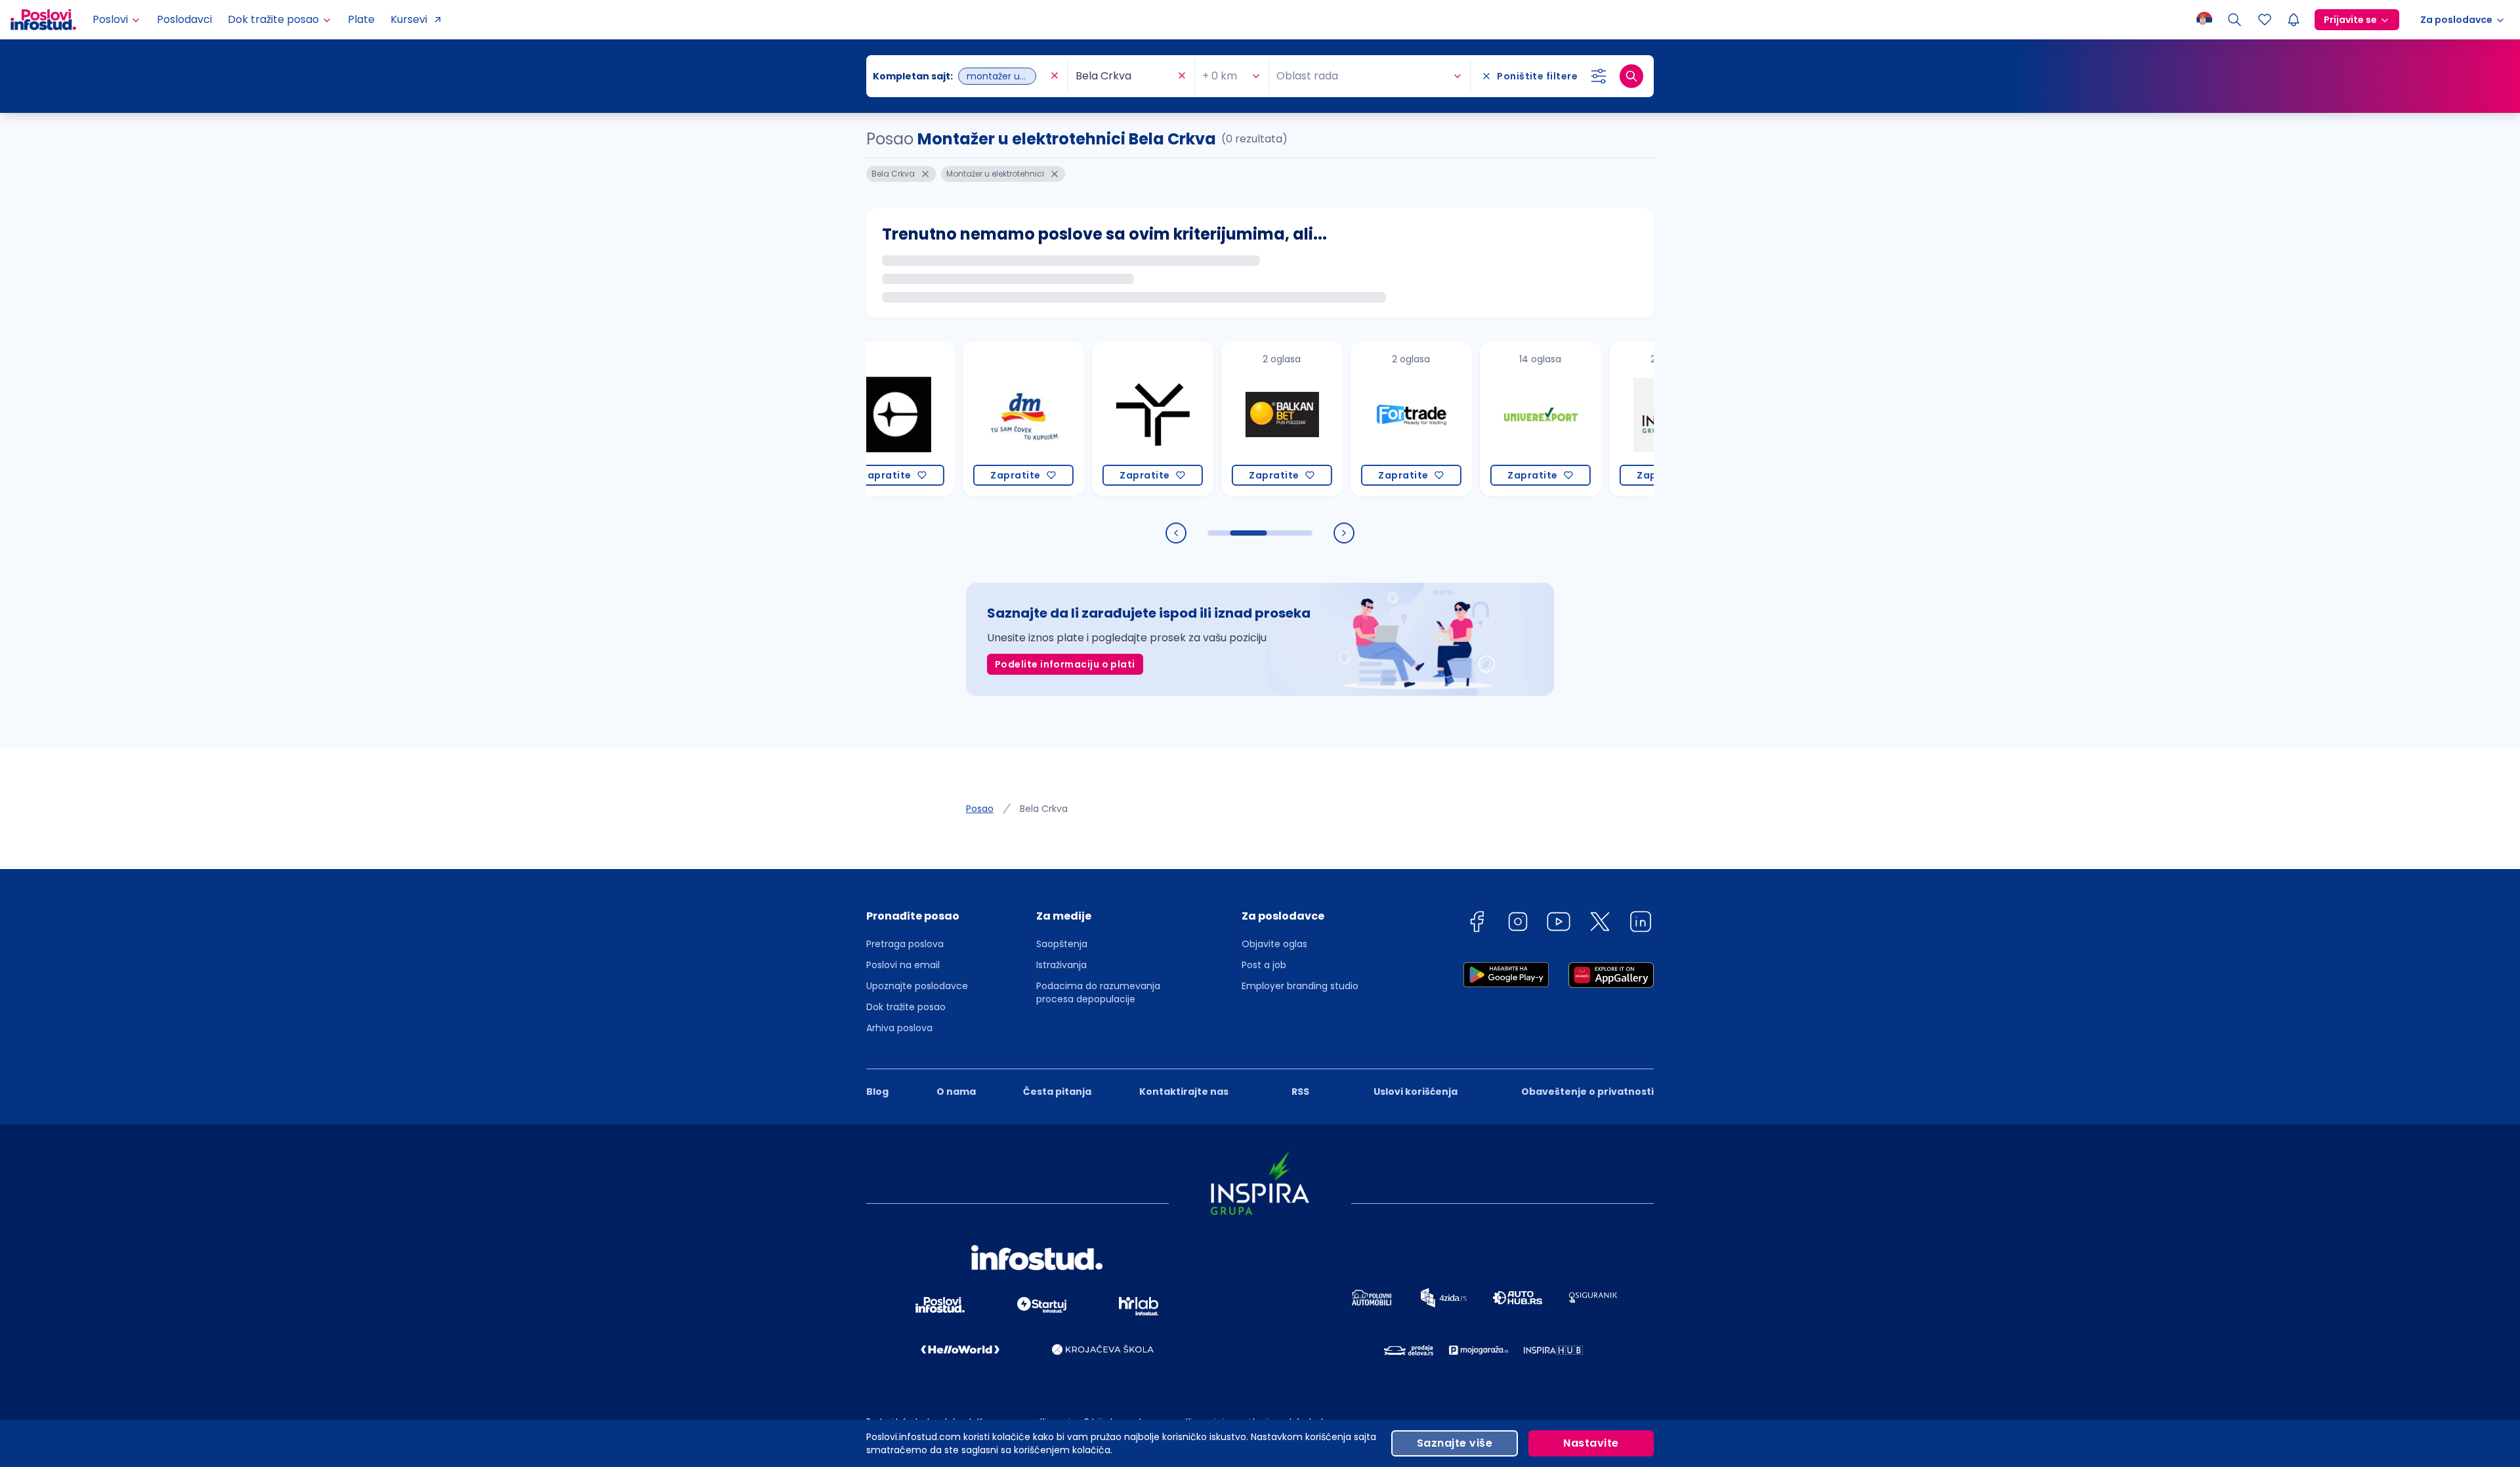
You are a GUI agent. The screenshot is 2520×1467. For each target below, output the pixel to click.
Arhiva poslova (899, 1028)
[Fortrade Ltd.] (1352, 419)
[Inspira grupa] (1611, 419)
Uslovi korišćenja (1416, 1092)
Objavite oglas (1274, 944)
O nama (956, 1092)
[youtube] (1559, 924)
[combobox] (960, 76)
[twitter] (1600, 924)
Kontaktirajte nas (1184, 1092)
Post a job (1264, 965)
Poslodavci (184, 19)
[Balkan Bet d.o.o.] (1223, 419)
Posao (980, 809)
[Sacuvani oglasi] (2265, 20)
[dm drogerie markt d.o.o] (964, 419)
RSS (1300, 1092)
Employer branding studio (1300, 986)
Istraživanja (1061, 965)
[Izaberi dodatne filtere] (1599, 76)
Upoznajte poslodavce (917, 986)
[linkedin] (1641, 924)
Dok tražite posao (906, 1007)
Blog (877, 1092)
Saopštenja (1062, 944)
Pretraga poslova (905, 944)
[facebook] (1477, 924)
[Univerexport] (1481, 419)
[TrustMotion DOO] (1094, 419)
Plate (361, 19)
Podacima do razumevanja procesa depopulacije (1098, 992)
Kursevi (409, 19)
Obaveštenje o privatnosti (1587, 1092)
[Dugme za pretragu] (1631, 76)
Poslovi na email (903, 965)
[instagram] (1518, 924)
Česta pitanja (1057, 1092)
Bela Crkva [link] (1044, 809)
